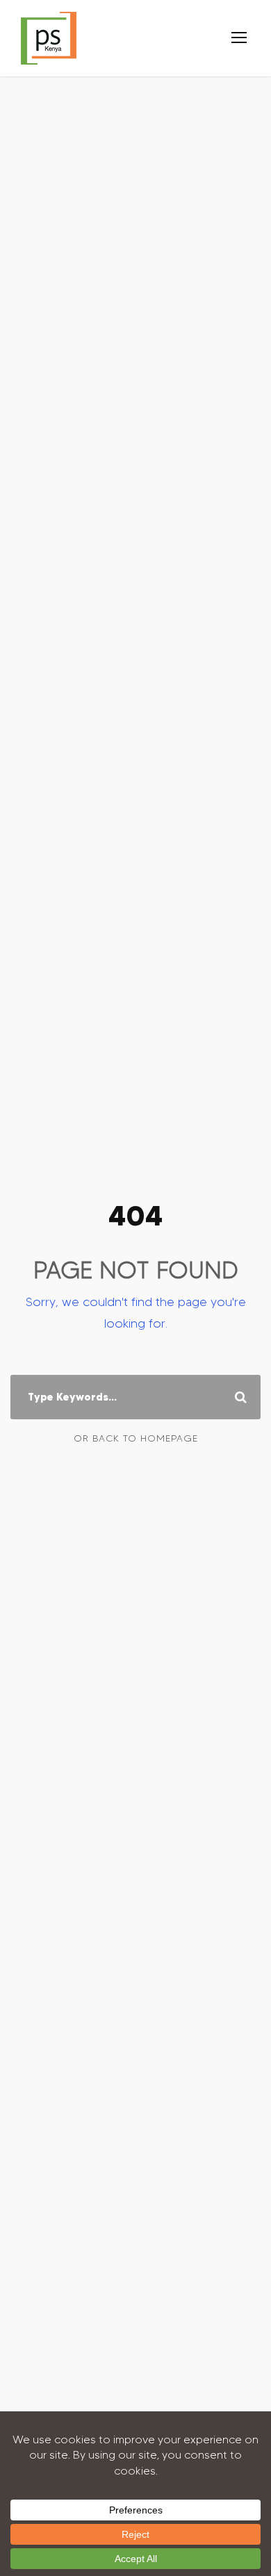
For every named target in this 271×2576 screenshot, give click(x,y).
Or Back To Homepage (136, 1438)
